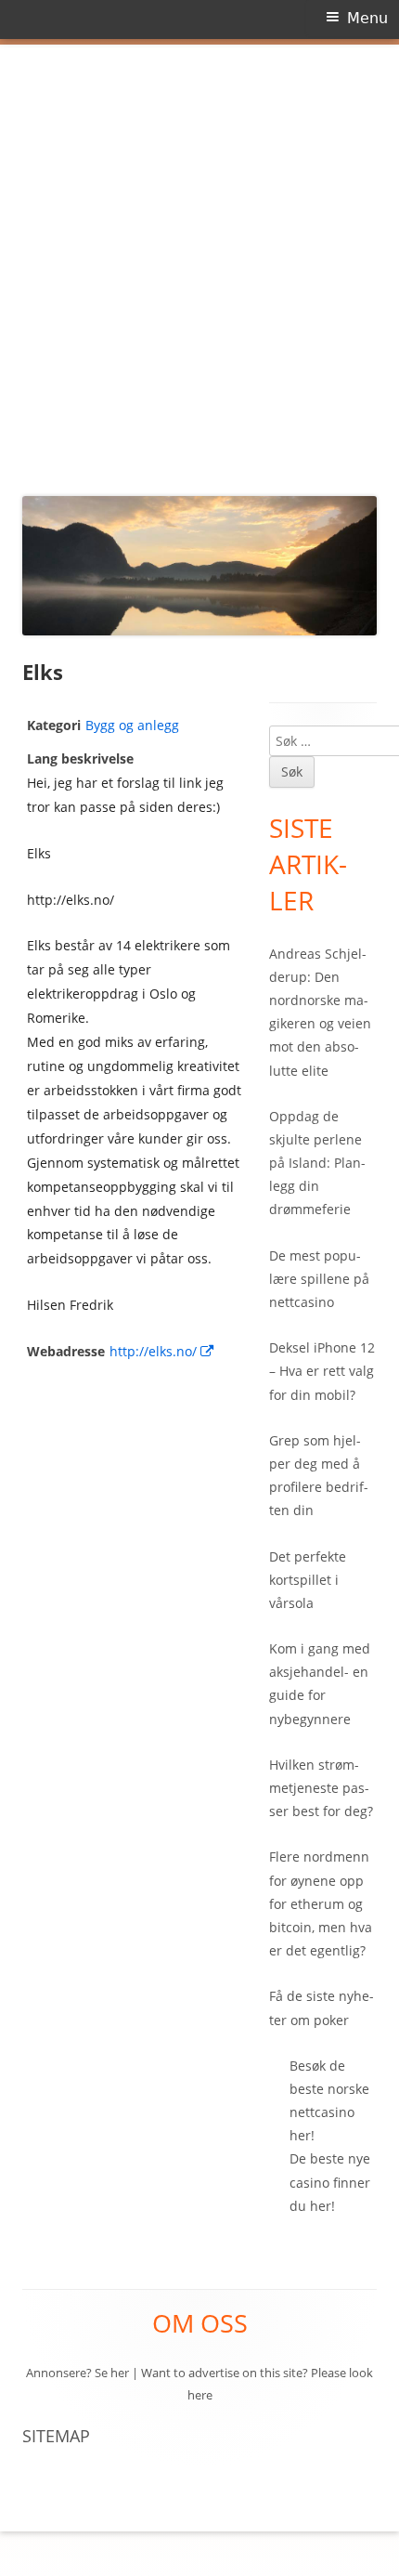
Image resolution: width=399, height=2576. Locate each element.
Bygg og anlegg (132, 725)
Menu (367, 18)
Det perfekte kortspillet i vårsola (308, 1580)
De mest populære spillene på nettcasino (319, 1279)
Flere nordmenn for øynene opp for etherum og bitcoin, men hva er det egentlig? (321, 1903)
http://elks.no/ (162, 1351)
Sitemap (56, 2436)
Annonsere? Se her (77, 2373)
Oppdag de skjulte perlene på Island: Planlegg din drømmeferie (317, 1163)
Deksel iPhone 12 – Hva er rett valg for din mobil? (322, 1371)
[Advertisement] (199, 265)
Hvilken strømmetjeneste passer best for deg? (321, 1788)
